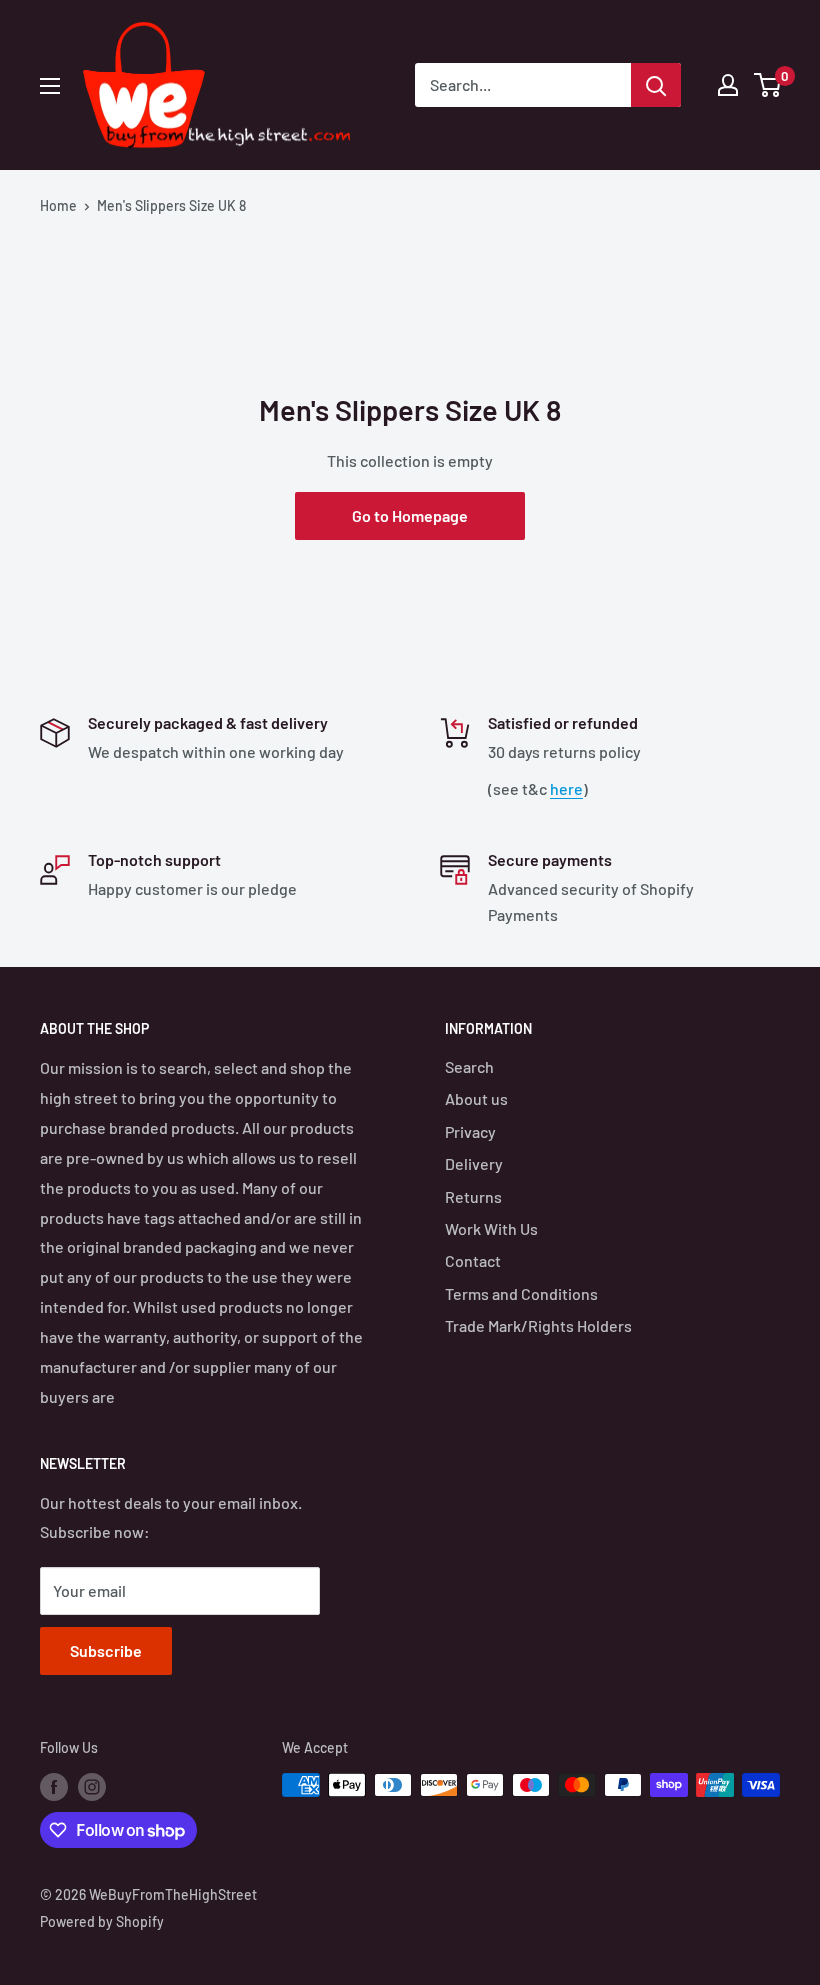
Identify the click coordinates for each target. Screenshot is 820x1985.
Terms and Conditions (521, 1293)
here (566, 788)
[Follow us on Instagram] (92, 1787)
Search (469, 1066)
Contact (473, 1260)
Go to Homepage (410, 515)
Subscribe (106, 1650)
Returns (473, 1196)
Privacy (470, 1131)
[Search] (656, 85)
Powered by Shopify (102, 1921)
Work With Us (491, 1228)
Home (58, 205)
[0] (768, 85)
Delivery (474, 1163)
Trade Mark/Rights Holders (538, 1325)
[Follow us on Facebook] (54, 1787)
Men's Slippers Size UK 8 (171, 205)
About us (476, 1098)
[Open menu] (50, 86)
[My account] (728, 85)
